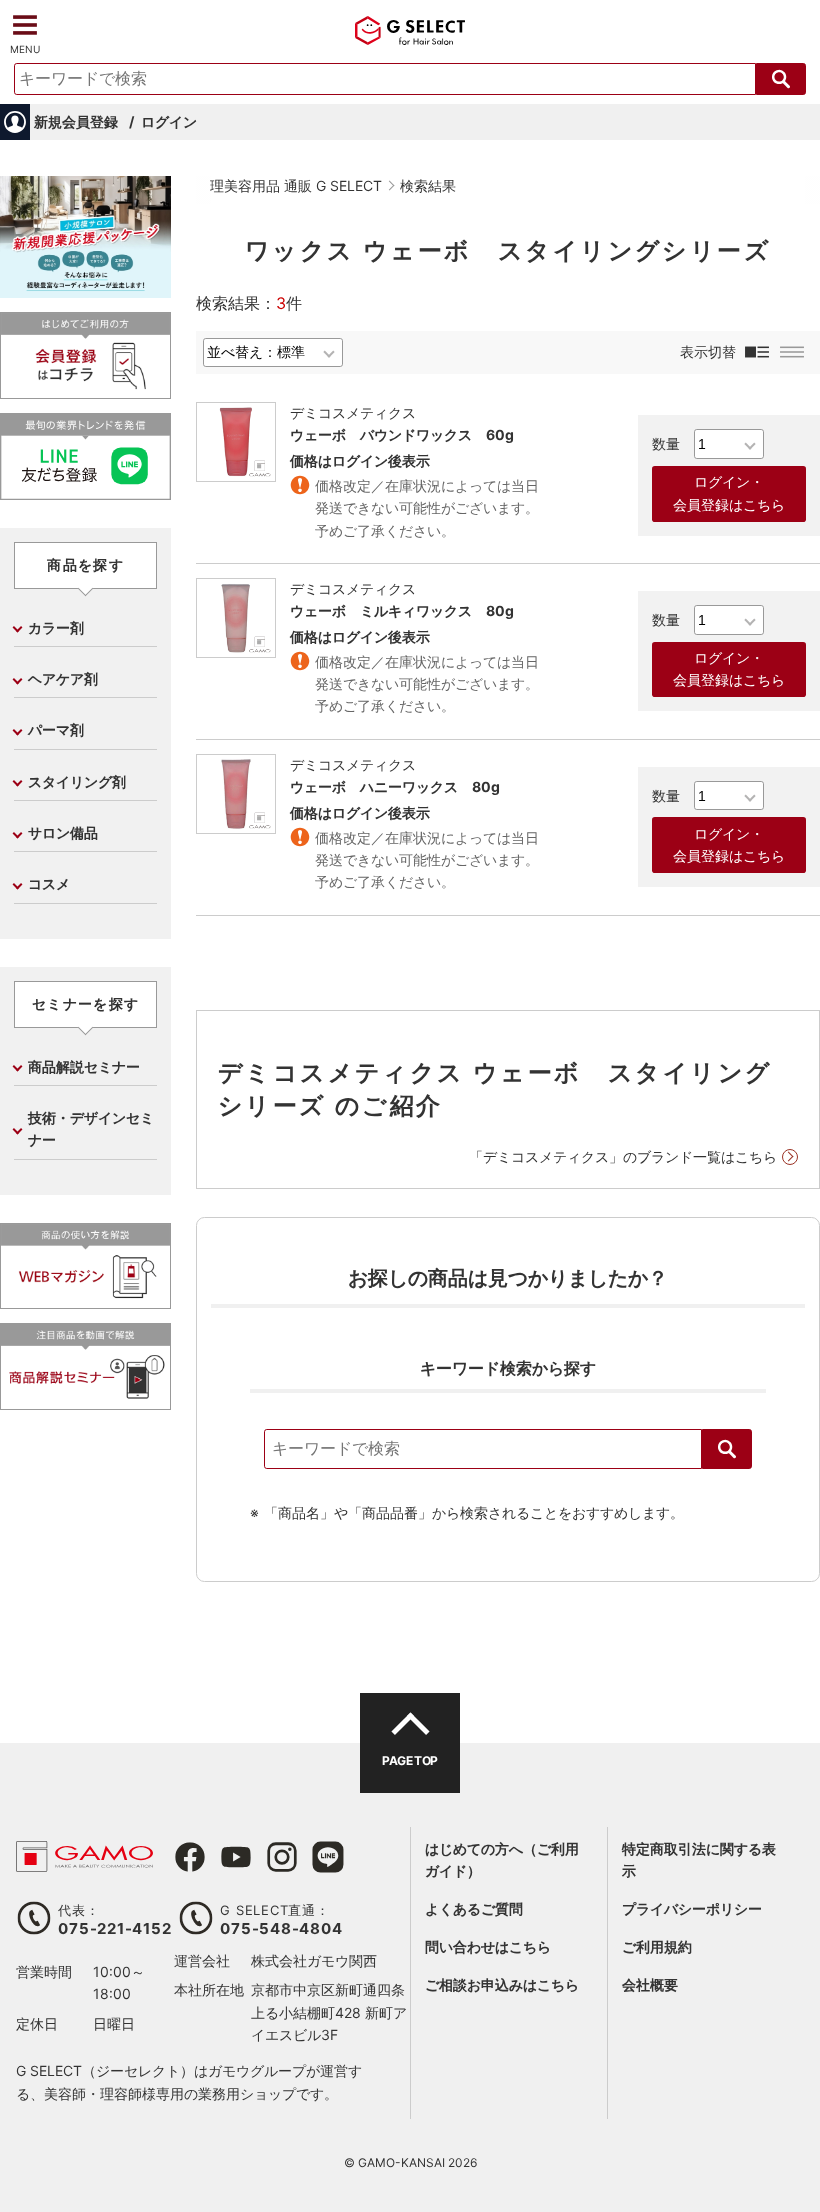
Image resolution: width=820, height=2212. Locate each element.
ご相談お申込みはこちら (502, 1984)
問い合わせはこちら (488, 1946)
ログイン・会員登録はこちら (729, 493)
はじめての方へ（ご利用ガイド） (502, 1859)
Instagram (282, 1857)
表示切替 (708, 351)
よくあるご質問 (474, 1908)
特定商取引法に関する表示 (699, 1859)
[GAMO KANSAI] (84, 1861)
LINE (328, 1857)
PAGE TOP (409, 1760)
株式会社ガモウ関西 (314, 1960)
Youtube (236, 1857)
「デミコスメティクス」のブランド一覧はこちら (623, 1156)
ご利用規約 (657, 1946)
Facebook (190, 1857)
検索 (727, 1449)
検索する (781, 79)
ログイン (169, 121)
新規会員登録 (76, 121)
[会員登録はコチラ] (85, 390)
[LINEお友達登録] (85, 491)
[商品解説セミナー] (85, 1401)
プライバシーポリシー (692, 1908)
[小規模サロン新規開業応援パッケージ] (85, 290)
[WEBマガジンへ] (85, 1300)
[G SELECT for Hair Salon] (410, 36)
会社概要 (650, 1984)
